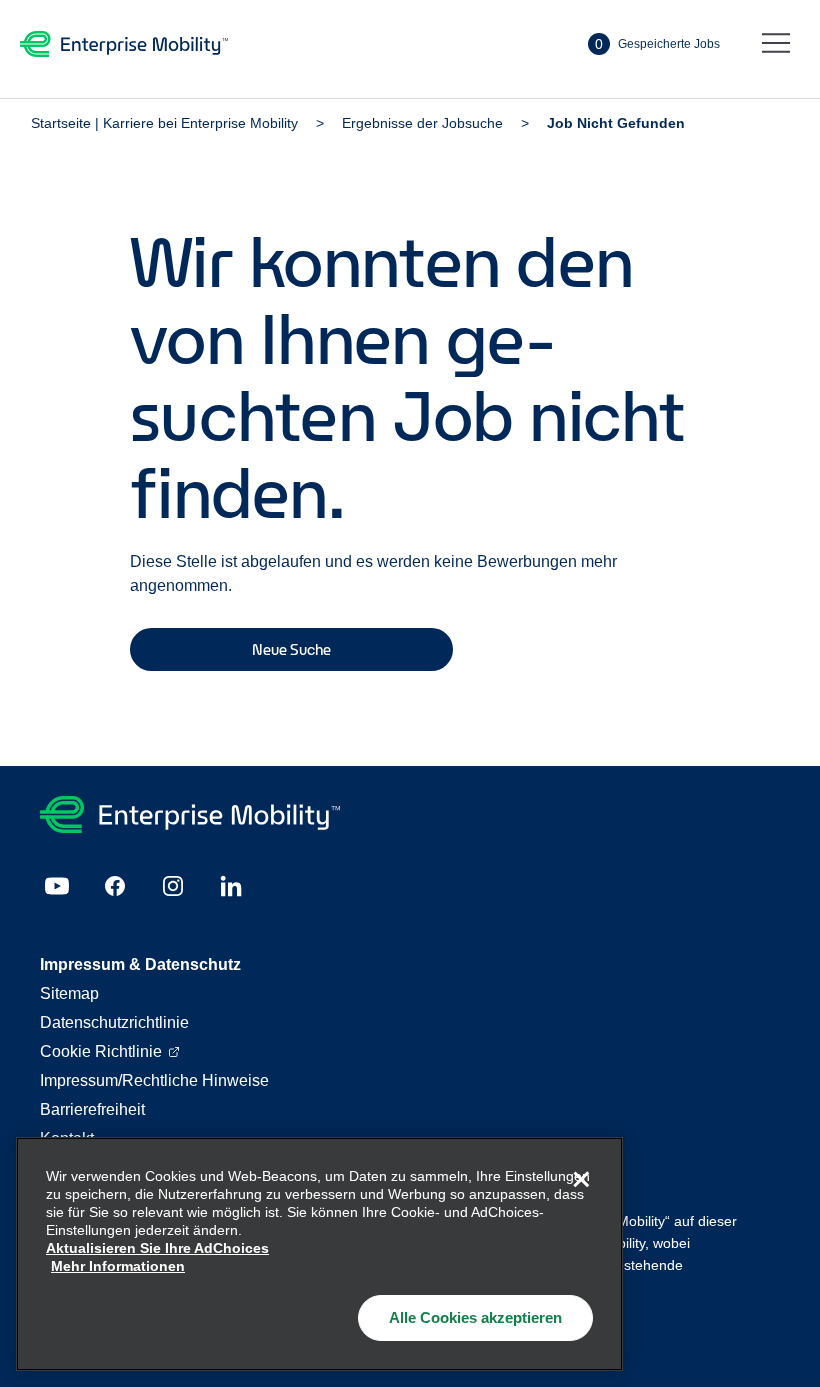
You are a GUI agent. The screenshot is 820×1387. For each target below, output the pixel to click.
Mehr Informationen (118, 1266)
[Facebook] (115, 886)
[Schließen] (581, 1179)
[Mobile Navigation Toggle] (776, 44)
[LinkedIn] (231, 886)
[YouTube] (57, 886)
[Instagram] (173, 886)
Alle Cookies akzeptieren (475, 1317)
